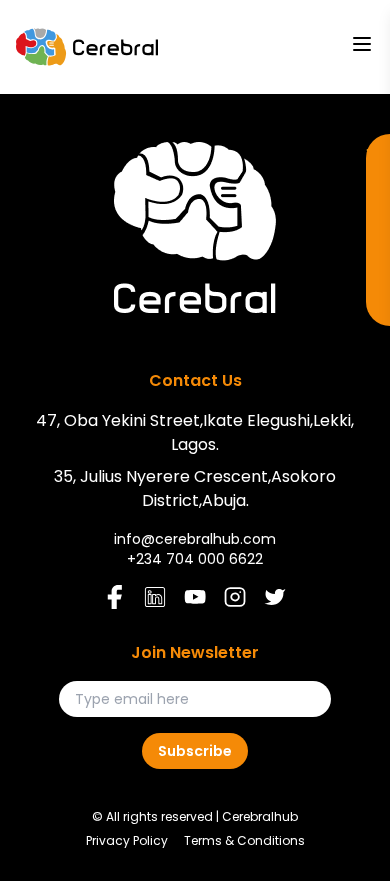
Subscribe (195, 751)
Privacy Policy (127, 841)
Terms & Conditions (244, 841)
